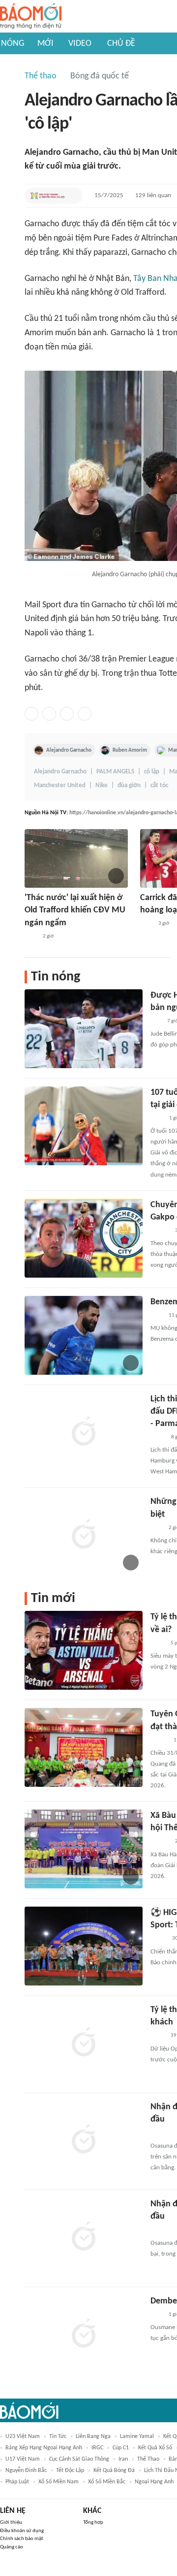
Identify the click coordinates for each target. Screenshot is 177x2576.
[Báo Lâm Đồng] (161, 2230)
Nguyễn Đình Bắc (26, 2471)
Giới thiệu (11, 2523)
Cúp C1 (121, 2448)
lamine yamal (137, 2437)
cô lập (152, 772)
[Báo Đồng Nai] (160, 1842)
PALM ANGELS (115, 772)
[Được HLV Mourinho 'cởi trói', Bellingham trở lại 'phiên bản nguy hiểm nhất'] (84, 1029)
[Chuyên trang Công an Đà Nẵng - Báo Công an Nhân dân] (158, 1939)
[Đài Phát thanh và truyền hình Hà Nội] (48, 196)
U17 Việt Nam (23, 2459)
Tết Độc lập (70, 2471)
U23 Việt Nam (23, 2437)
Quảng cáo (12, 2547)
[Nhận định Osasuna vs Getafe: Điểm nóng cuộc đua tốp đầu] (84, 2140)
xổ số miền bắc (107, 2482)
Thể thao (41, 76)
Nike (102, 785)
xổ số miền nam (59, 2482)
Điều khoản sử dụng (22, 2531)
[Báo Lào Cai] (158, 1643)
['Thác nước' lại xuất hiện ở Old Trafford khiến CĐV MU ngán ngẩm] (76, 858)
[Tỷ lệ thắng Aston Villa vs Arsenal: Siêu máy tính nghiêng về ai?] (84, 1650)
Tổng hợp (93, 2523)
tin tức (58, 2437)
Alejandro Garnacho (69, 750)
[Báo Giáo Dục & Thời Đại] (156, 1021)
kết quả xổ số (155, 2448)
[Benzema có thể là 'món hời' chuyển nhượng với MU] (84, 1335)
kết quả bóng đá (114, 2471)
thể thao (148, 2459)
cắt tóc (159, 785)
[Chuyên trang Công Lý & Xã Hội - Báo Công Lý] (157, 1118)
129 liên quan (153, 195)
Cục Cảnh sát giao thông (79, 2459)
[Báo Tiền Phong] (160, 1231)
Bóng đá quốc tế (100, 76)
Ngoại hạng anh (154, 2482)
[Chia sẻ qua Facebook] (31, 714)
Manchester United (60, 785)
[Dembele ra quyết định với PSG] (84, 2334)
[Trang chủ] (31, 17)
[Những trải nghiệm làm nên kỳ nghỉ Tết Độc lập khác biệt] (84, 1535)
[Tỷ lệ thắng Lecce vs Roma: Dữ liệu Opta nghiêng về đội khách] (84, 2043)
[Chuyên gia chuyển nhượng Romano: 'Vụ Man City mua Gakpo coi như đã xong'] (84, 1238)
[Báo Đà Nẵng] (163, 2133)
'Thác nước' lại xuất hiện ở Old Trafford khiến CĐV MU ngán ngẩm (75, 910)
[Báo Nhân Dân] (159, 1741)
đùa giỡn (129, 785)
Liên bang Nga (93, 2437)
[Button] (73, 196)
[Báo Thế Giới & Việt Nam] (158, 1437)
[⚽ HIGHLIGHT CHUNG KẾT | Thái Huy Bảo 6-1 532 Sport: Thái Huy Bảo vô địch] (84, 1946)
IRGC (97, 2448)
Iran (123, 2459)
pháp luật (17, 2482)
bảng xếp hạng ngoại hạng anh (44, 2448)
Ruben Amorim (130, 750)
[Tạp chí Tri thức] (31, 937)
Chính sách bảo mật (22, 2539)
